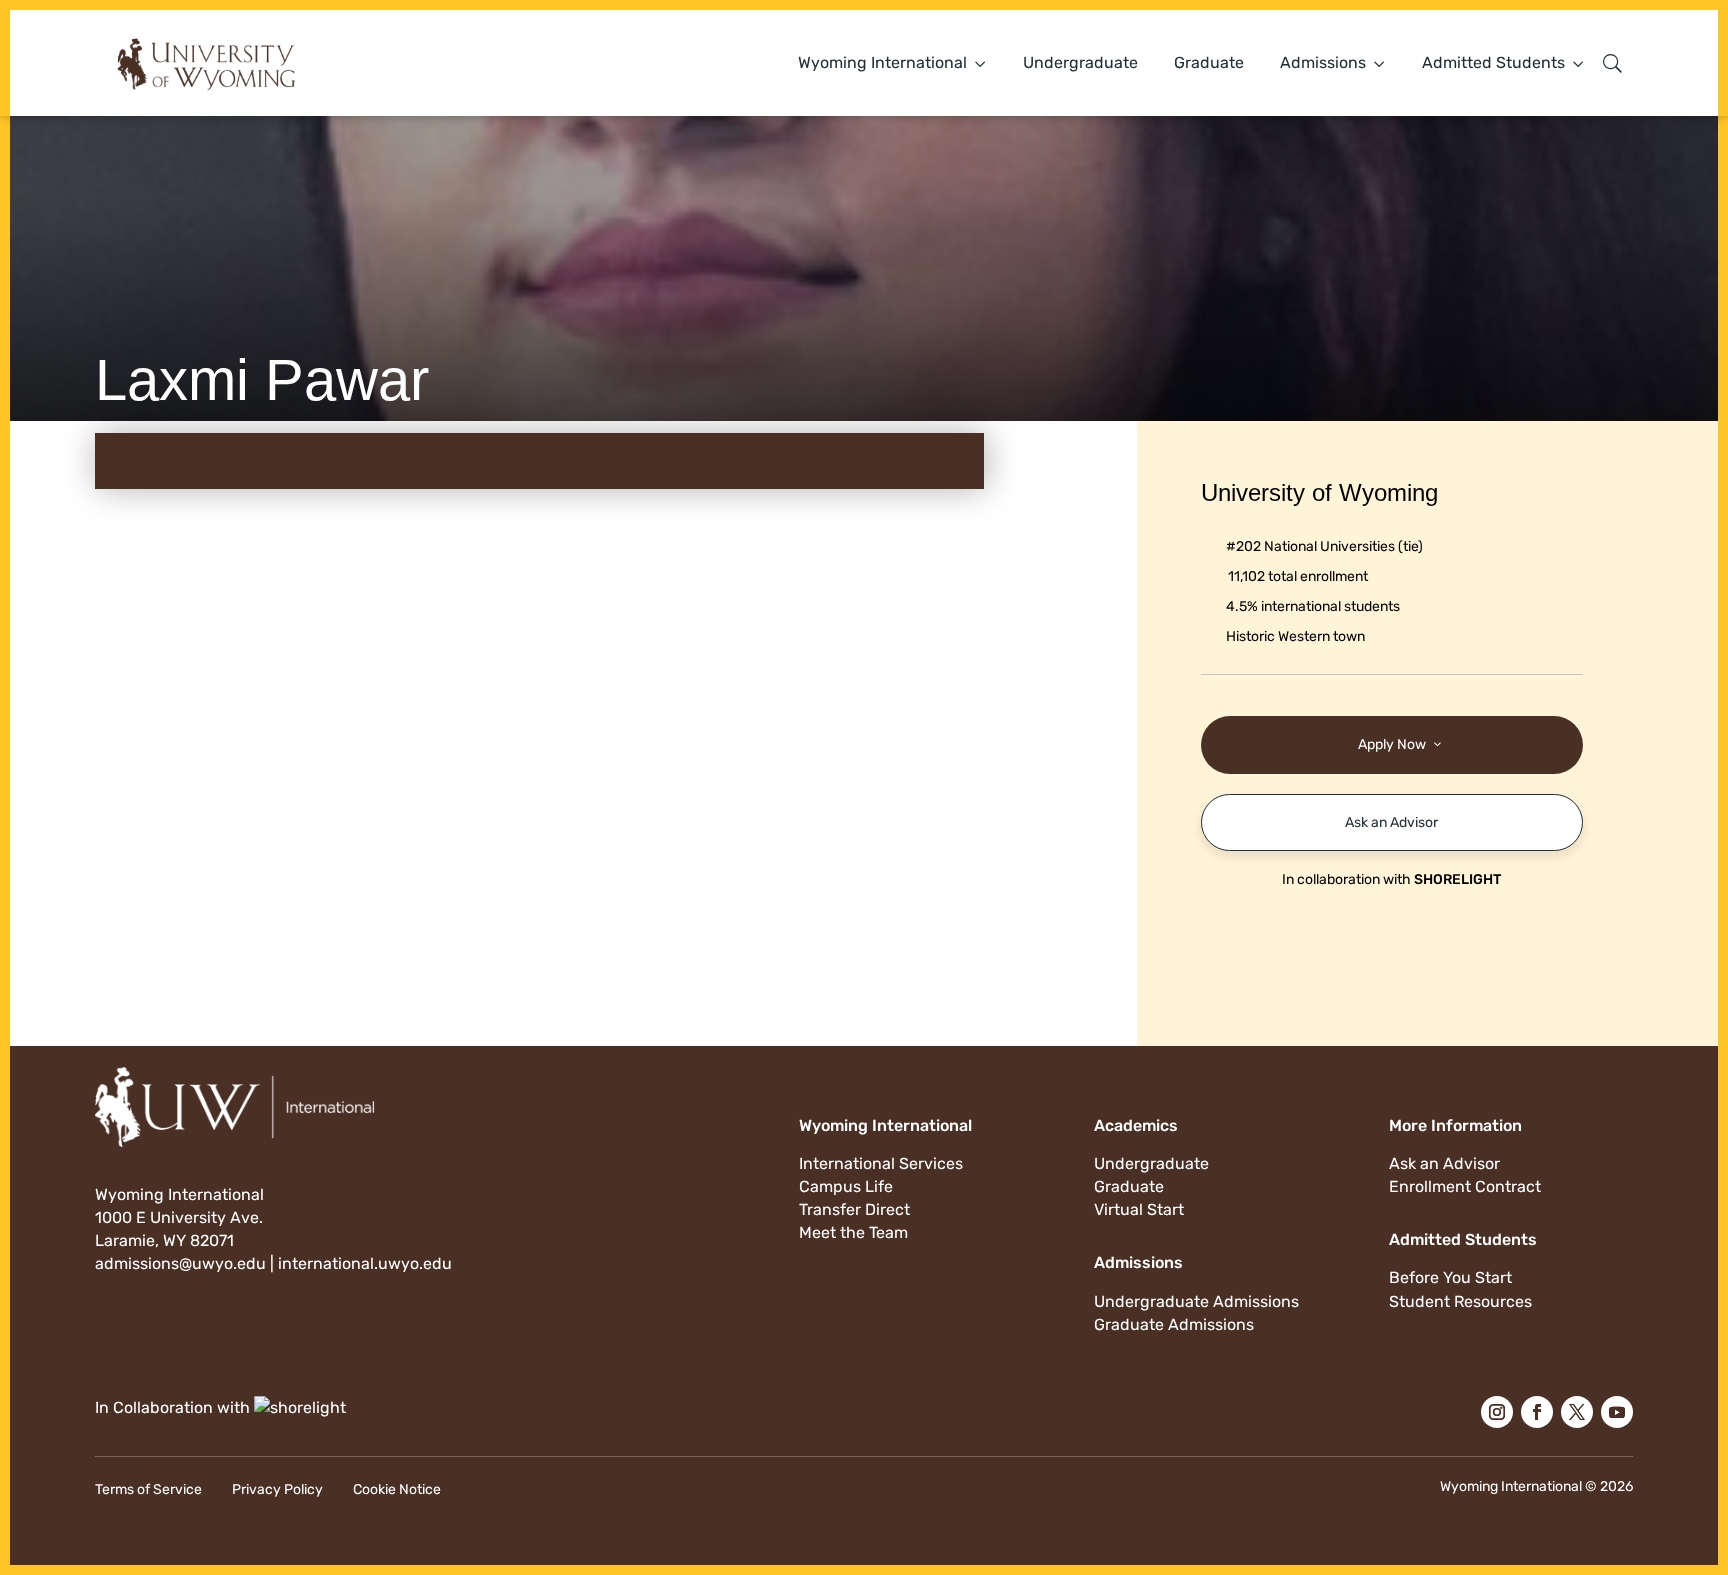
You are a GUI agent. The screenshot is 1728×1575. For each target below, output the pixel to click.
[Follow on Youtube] (1617, 1412)
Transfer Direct (854, 1209)
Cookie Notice (397, 1489)
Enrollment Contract (1465, 1186)
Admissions (1323, 62)
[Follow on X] (1577, 1412)
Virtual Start (1139, 1209)
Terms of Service (148, 1489)
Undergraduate (1080, 62)
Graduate (1209, 62)
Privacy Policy (277, 1489)
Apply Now (1392, 744)
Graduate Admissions (1174, 1324)
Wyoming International (882, 62)
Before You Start (1450, 1277)
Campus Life (846, 1186)
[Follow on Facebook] (1537, 1412)
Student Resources (1460, 1301)
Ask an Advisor (1391, 822)
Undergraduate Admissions (1196, 1301)
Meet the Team (853, 1232)
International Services (881, 1163)
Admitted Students (1493, 62)
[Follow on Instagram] (1497, 1412)
